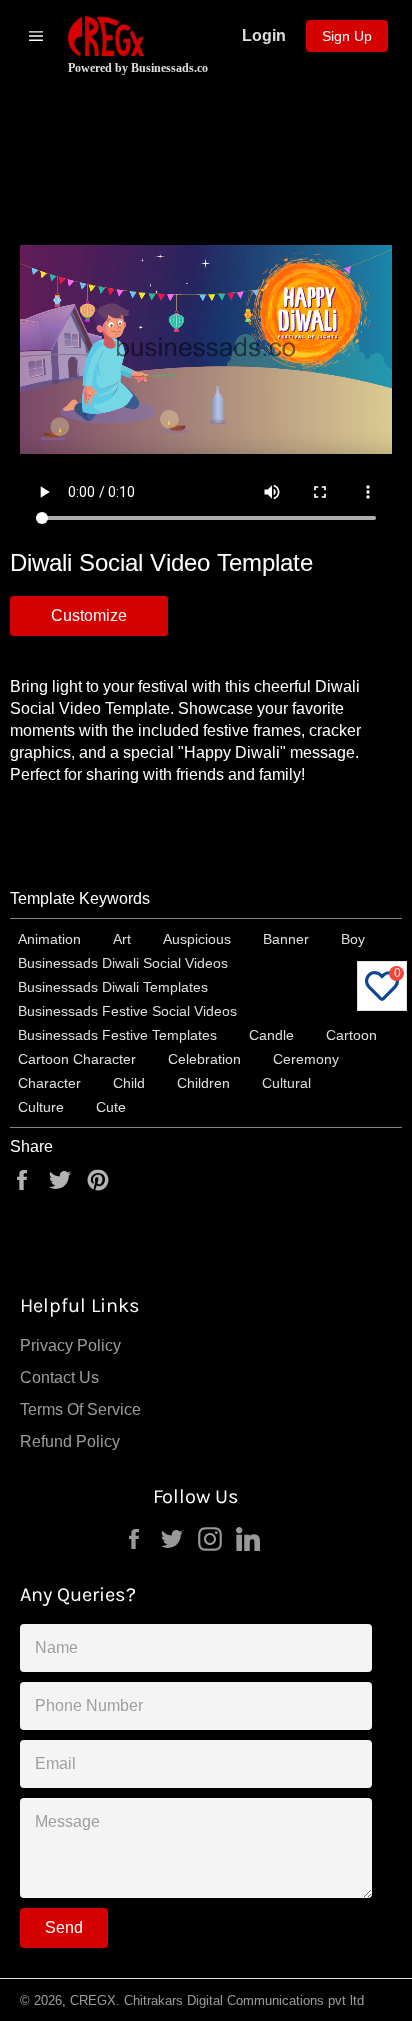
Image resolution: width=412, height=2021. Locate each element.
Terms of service (80, 1409)
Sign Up (347, 36)
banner (286, 939)
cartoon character (77, 1059)
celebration (204, 1059)
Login (264, 35)
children (203, 1083)
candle (271, 1035)
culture (41, 1107)
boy (353, 939)
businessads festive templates (117, 1035)
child (129, 1083)
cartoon (351, 1035)
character (49, 1083)
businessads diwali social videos (123, 963)
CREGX (93, 2000)
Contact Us (59, 1377)
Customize (89, 615)
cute (111, 1107)
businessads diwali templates (113, 987)
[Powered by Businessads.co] (106, 36)
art (122, 939)
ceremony (306, 1059)
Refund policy (70, 1441)
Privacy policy (70, 1345)
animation (49, 939)
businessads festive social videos (127, 1011)
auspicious (197, 939)
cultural (286, 1083)
